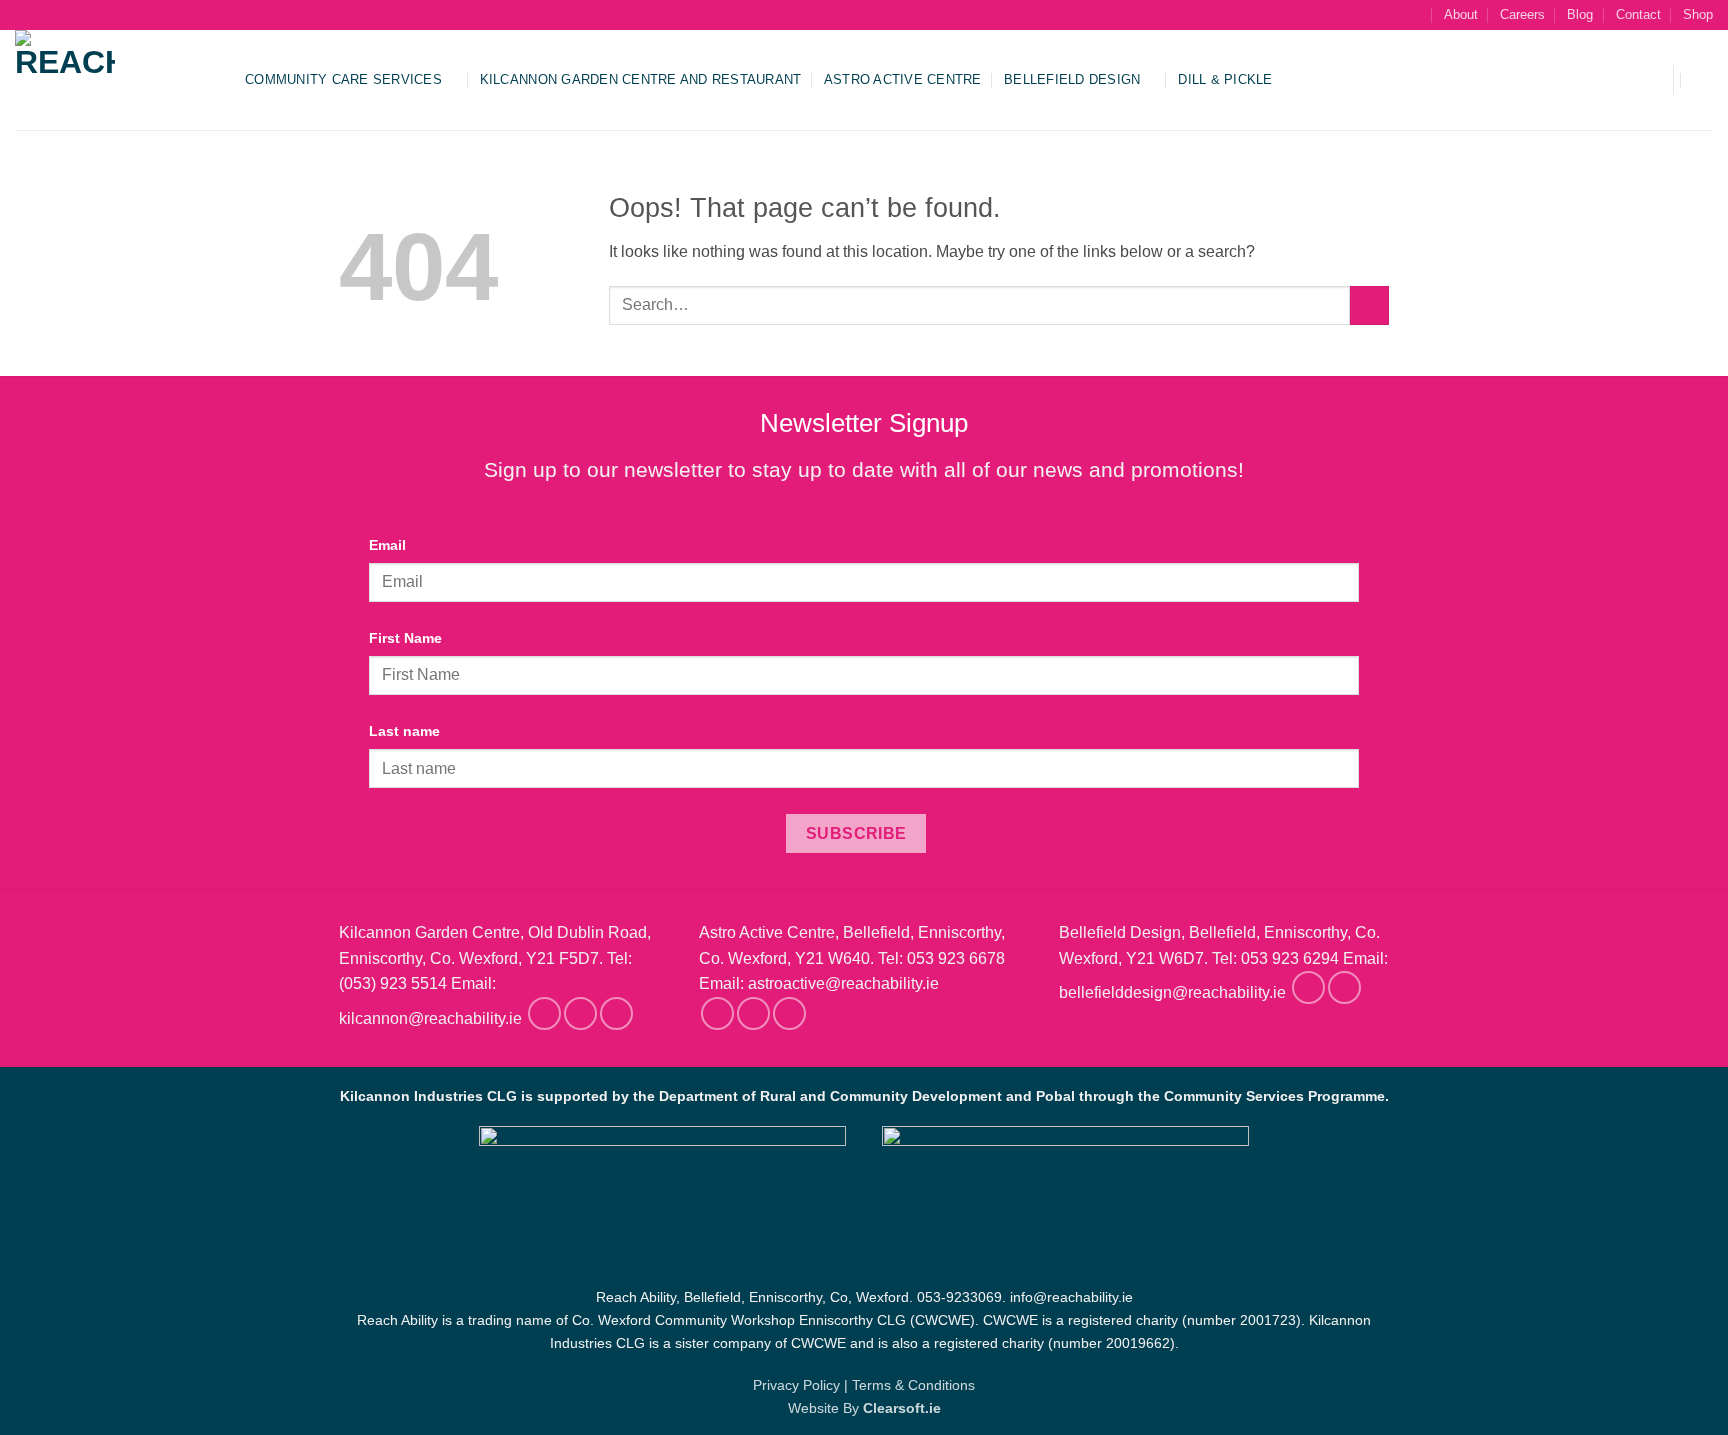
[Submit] (1369, 305)
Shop (1698, 14)
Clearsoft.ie (902, 1408)
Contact (1638, 14)
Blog (1580, 14)
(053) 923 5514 (393, 983)
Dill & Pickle (1225, 79)
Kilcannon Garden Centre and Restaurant (641, 79)
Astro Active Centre (903, 79)
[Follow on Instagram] (580, 1013)
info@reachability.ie (1071, 1297)
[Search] (1413, 15)
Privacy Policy (796, 1385)
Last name (404, 731)
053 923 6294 (1290, 958)
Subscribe (856, 833)
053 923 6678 (956, 958)
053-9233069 (959, 1297)
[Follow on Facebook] (544, 1013)
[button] (1645, 80)
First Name (405, 638)
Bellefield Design (1072, 79)
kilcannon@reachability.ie (430, 1018)
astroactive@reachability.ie (843, 983)
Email (387, 545)
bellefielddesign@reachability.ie (1172, 993)
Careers (1522, 14)
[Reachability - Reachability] (115, 80)
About (1461, 14)
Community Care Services (343, 79)
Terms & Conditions (913, 1385)
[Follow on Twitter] (616, 1013)
